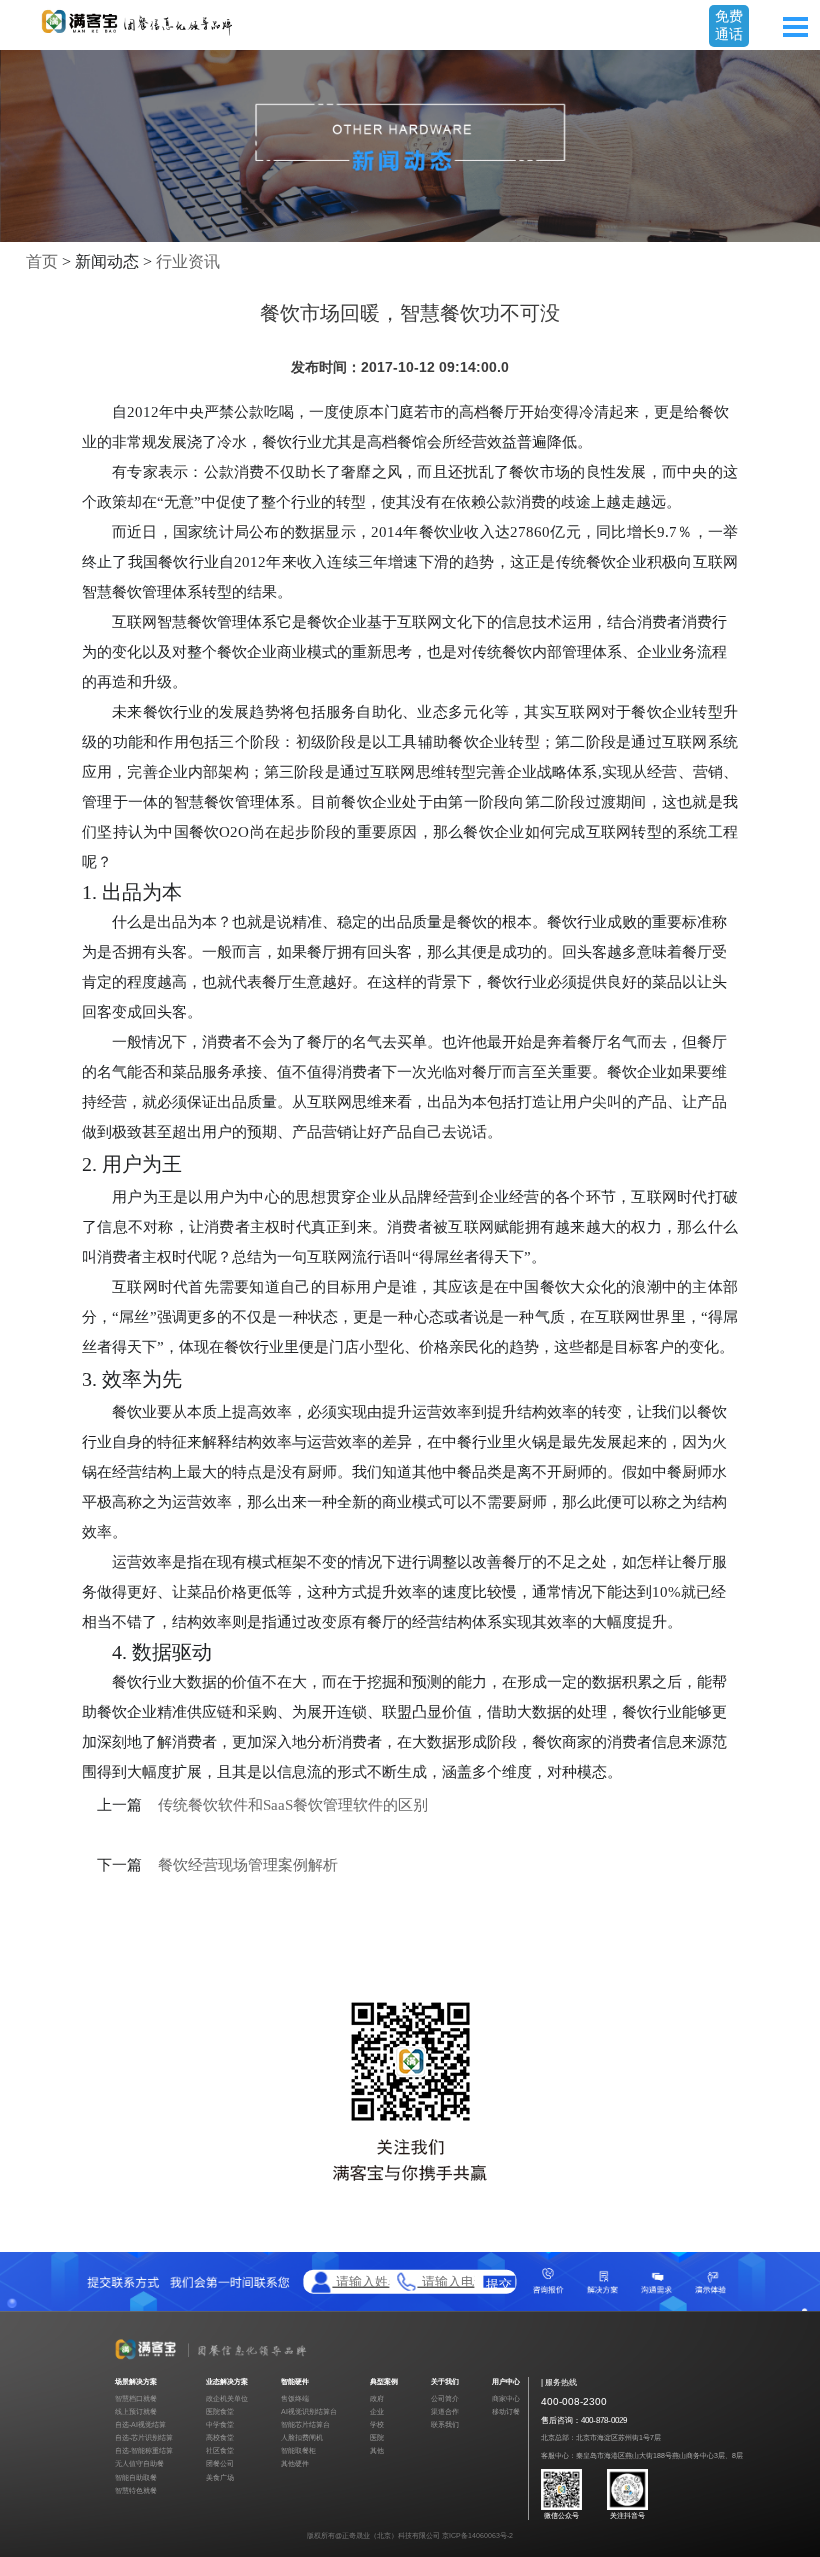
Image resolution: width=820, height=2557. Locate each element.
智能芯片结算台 (305, 2424)
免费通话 (729, 25)
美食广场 (220, 2477)
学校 (377, 2424)
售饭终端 (295, 2398)
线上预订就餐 (136, 2411)
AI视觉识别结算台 (309, 2411)
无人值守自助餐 (139, 2463)
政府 (377, 2398)
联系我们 (445, 2424)
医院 (377, 2437)
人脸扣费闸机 (302, 2437)
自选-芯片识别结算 (144, 2437)
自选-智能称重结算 (144, 2450)
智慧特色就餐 (136, 2490)
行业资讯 (188, 261)
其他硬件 (295, 2463)
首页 (42, 261)
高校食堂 (220, 2437)
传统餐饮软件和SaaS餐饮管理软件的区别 (293, 1805)
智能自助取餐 (136, 2477)
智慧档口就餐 (136, 2398)
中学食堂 (220, 2424)
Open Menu (795, 27)
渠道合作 (445, 2411)
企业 (377, 2411)
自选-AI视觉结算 (140, 2424)
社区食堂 (220, 2450)
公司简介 (445, 2398)
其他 (377, 2450)
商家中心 (506, 2398)
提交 (499, 2282)
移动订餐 (506, 2411)
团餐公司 (220, 2463)
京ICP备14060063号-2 (477, 2535)
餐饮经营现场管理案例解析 (248, 1865)
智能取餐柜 (298, 2450)
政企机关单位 (227, 2398)
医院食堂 (220, 2411)
